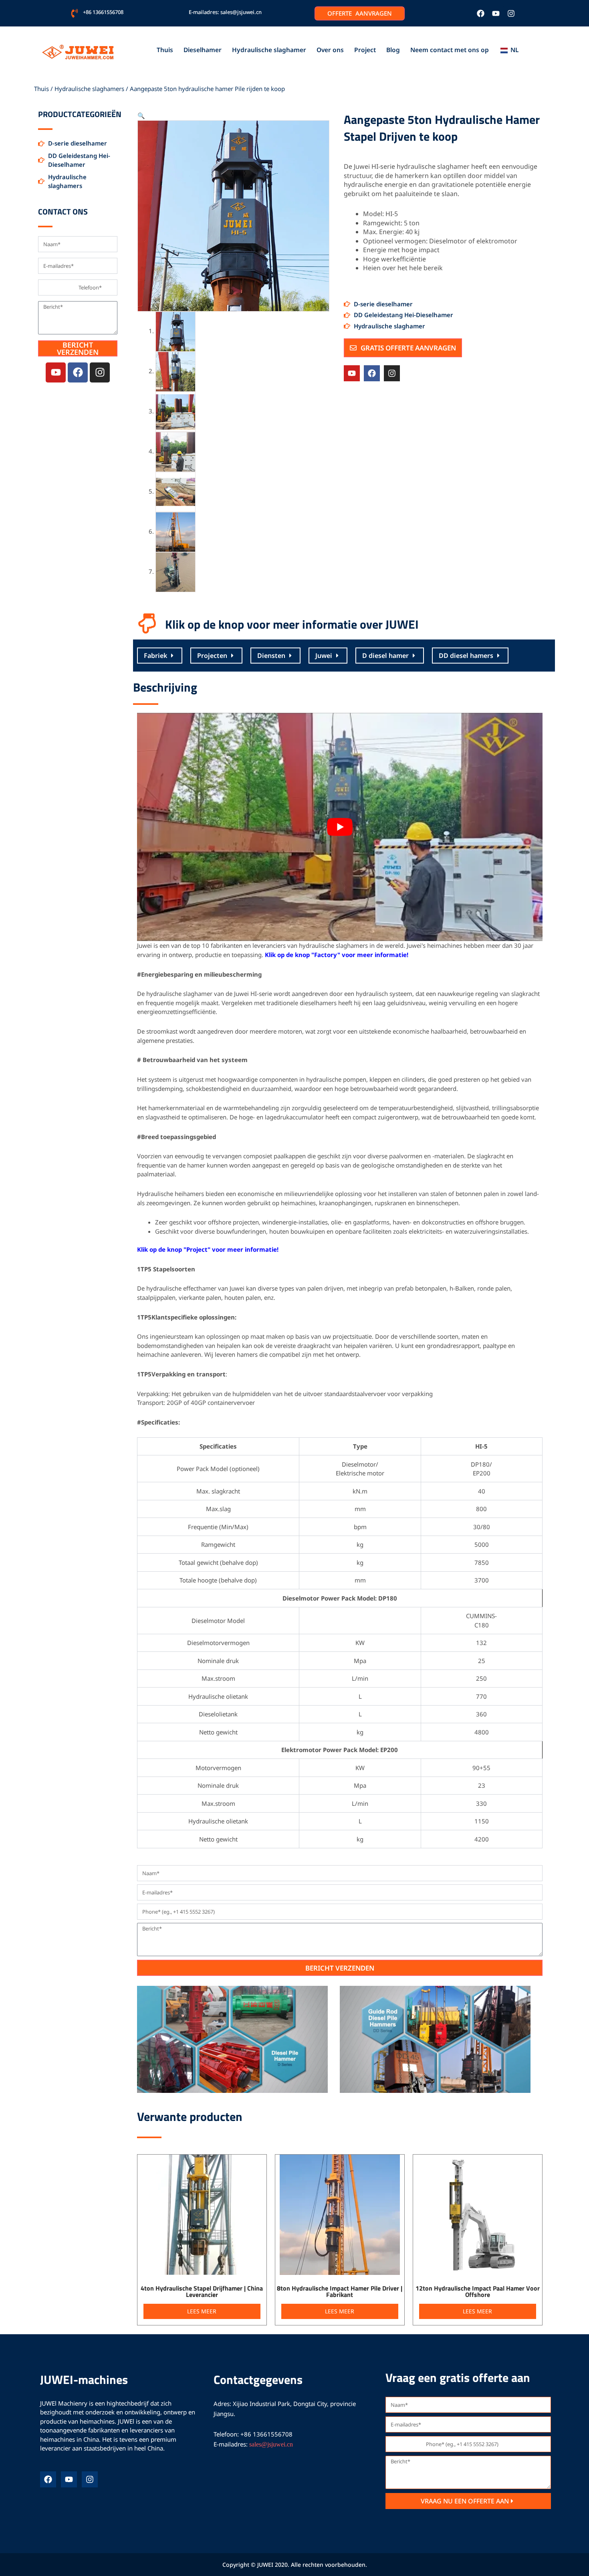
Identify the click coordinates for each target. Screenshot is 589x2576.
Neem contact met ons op (450, 50)
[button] (141, 115)
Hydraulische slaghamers (89, 89)
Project (365, 50)
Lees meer (202, 2311)
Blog (393, 50)
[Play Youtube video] (340, 827)
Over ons (330, 50)
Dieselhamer (203, 50)
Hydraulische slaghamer (269, 50)
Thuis (165, 50)
